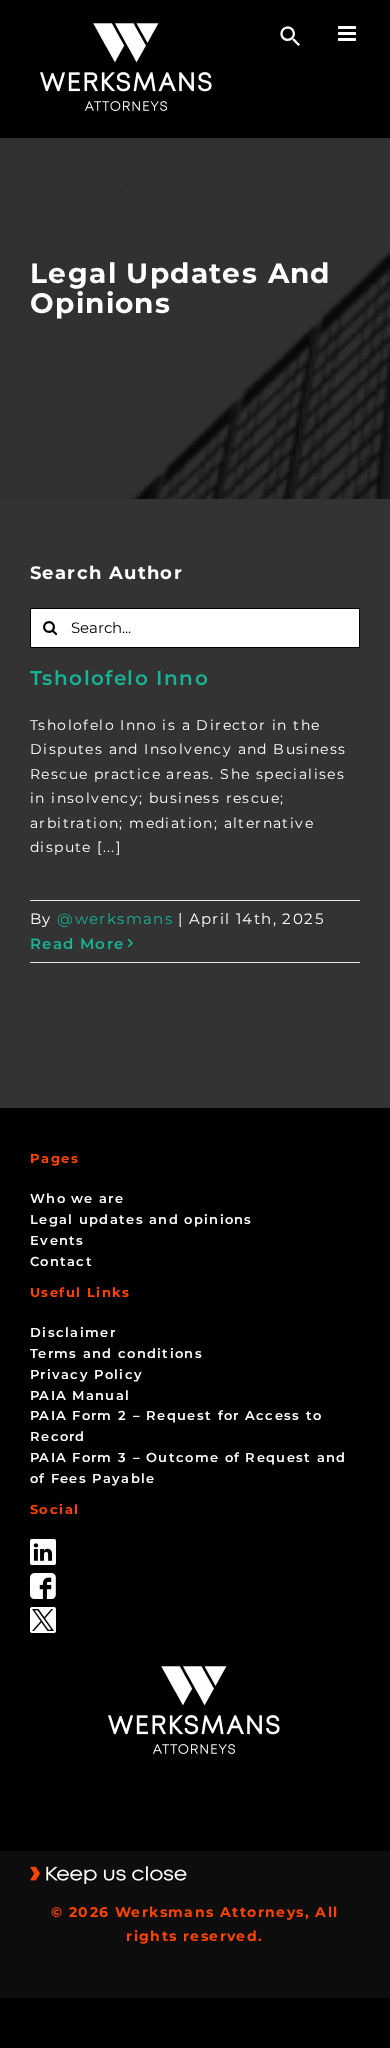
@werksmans (115, 918)
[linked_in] (43, 1546)
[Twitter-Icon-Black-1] (43, 1614)
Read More (77, 943)
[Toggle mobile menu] (349, 33)
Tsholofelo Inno (119, 678)
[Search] (290, 36)
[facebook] (43, 1580)
